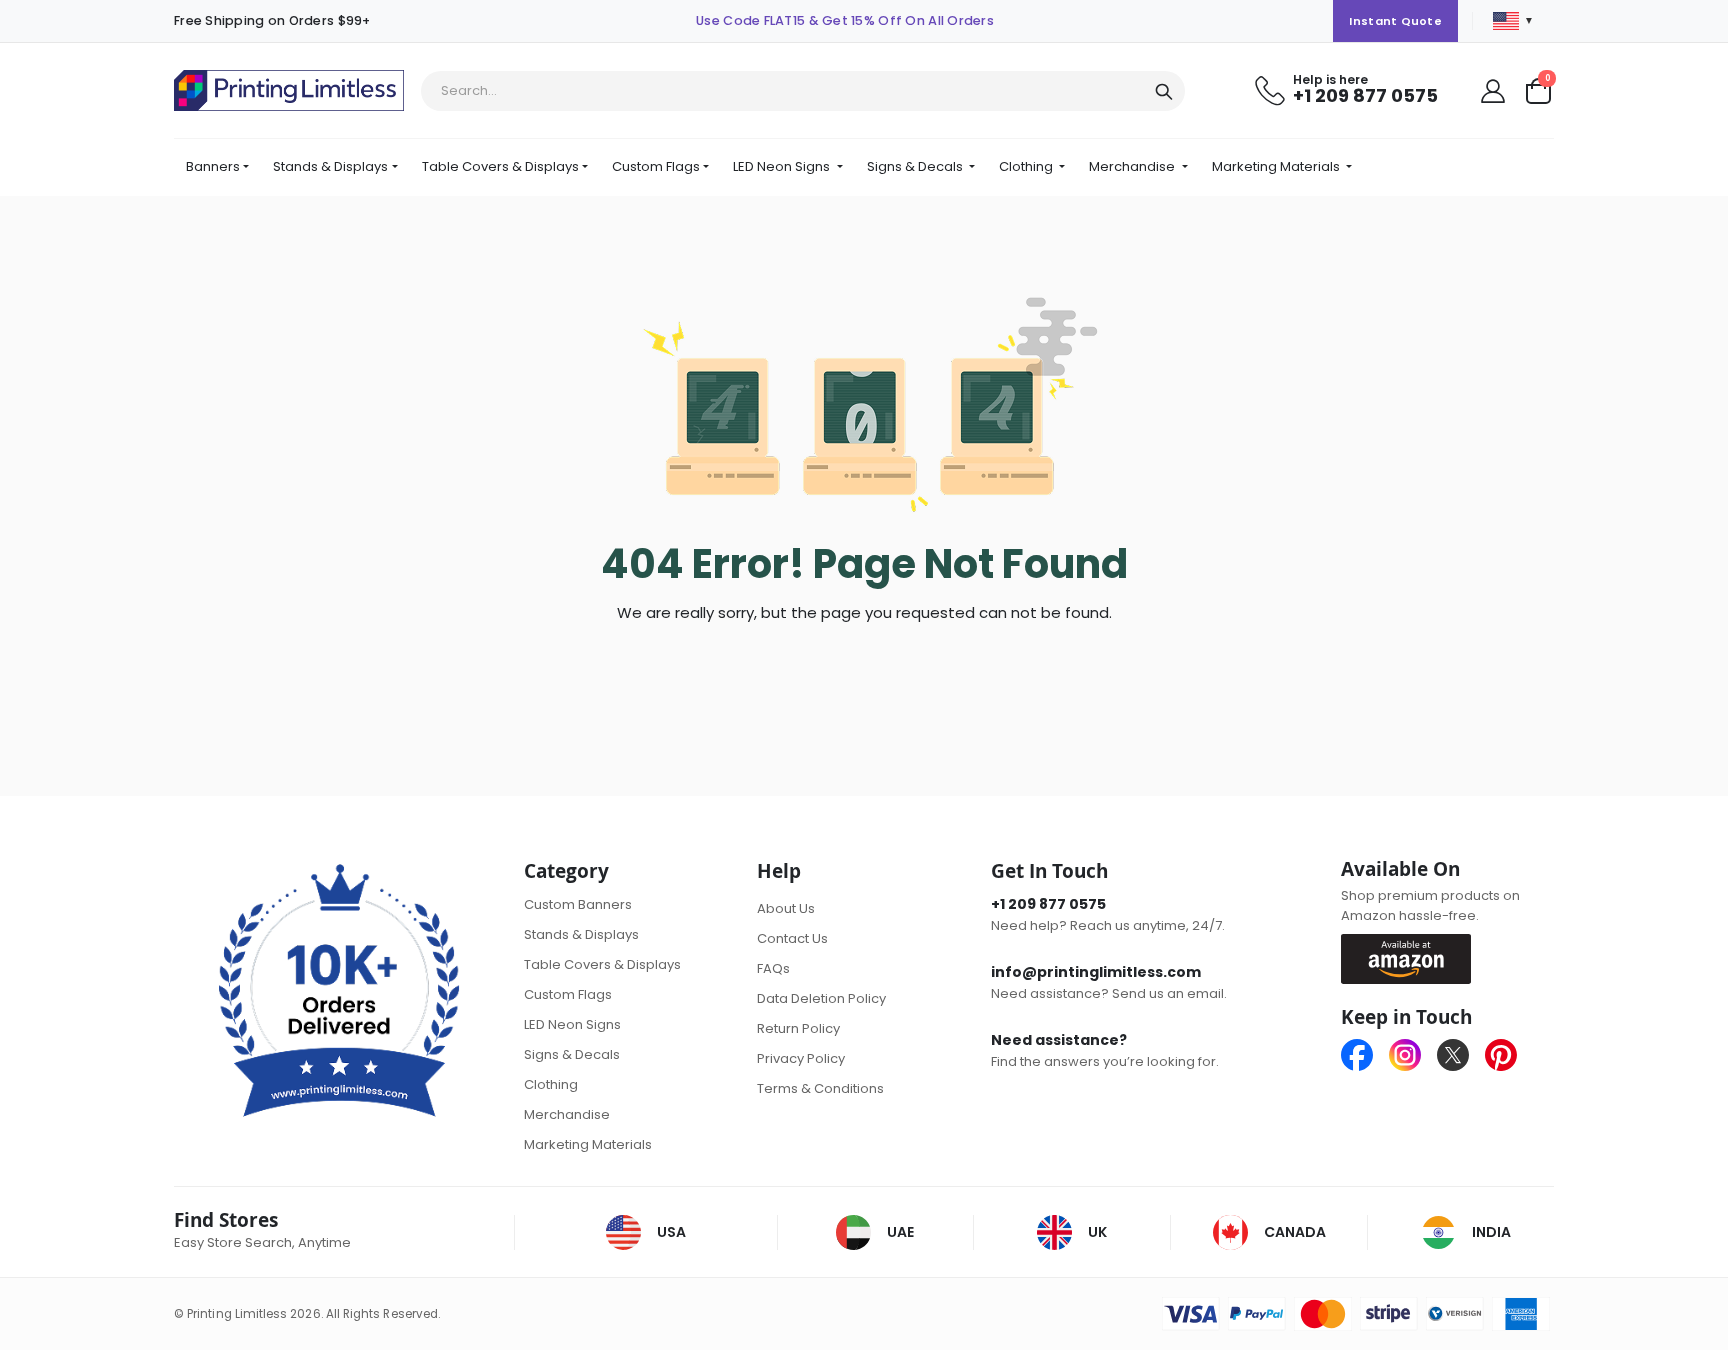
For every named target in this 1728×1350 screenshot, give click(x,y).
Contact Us (792, 938)
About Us (786, 908)
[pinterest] (1501, 1055)
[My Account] (1492, 91)
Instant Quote (1395, 21)
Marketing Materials (588, 1144)
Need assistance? (1059, 1040)
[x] (1461, 1055)
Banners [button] (213, 166)
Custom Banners (578, 904)
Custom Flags (568, 994)
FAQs (773, 968)
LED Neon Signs (572, 1024)
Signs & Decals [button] (916, 166)
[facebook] (1365, 1055)
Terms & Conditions (820, 1088)
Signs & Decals (572, 1054)
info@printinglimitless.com (1096, 972)
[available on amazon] (1414, 958)
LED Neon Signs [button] (783, 166)
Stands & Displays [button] (330, 166)
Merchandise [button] (1133, 166)
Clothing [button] (1027, 166)
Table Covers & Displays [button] (500, 166)
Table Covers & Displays (602, 964)
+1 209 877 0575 (1365, 95)
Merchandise (567, 1114)
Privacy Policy (801, 1058)
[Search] (1164, 92)
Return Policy (798, 1028)
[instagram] (1413, 1055)
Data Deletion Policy (821, 998)
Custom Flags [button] (656, 166)
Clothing (551, 1084)
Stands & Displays (581, 934)
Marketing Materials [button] (1277, 166)
